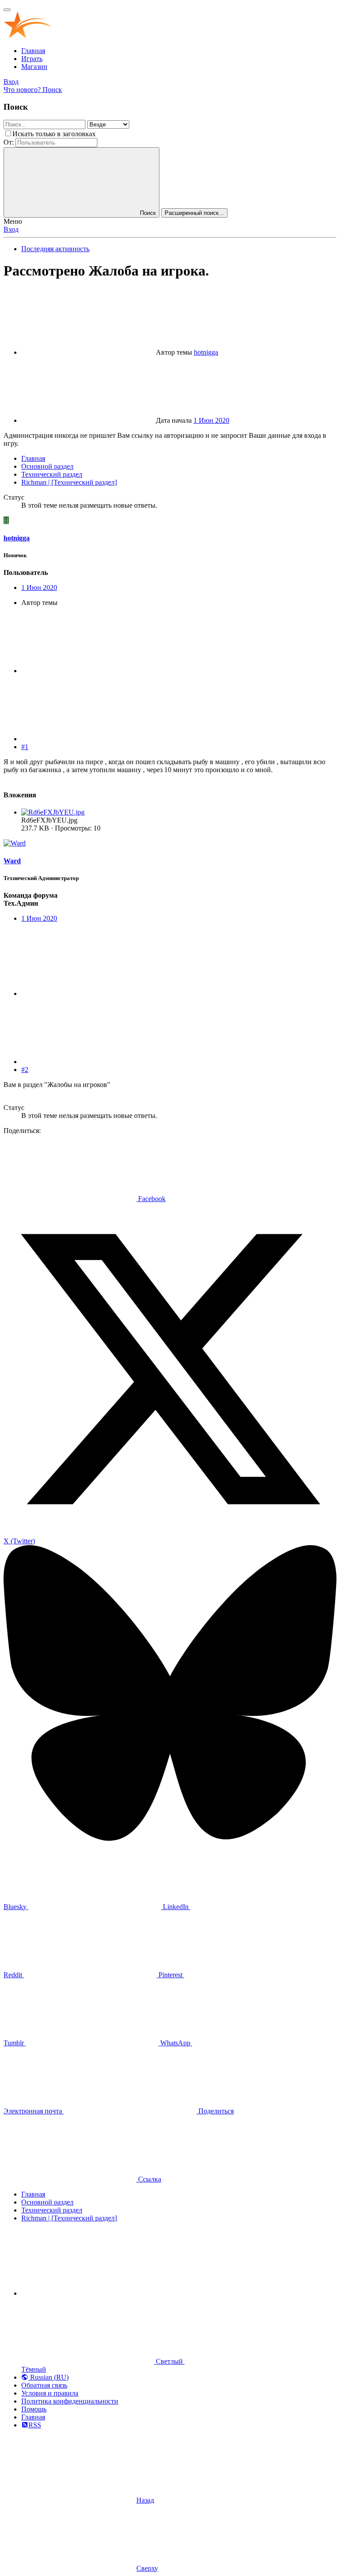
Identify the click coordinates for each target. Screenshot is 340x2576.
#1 (25, 747)
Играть (32, 59)
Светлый (169, 2361)
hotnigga (206, 352)
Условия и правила (50, 2393)
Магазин (34, 67)
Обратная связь (44, 2385)
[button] (88, 2293)
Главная (33, 51)
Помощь (34, 2409)
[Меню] (7, 10)
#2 (25, 1070)
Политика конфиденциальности (70, 2401)
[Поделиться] (88, 671)
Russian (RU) (48, 2377)
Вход (11, 229)
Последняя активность (55, 249)
